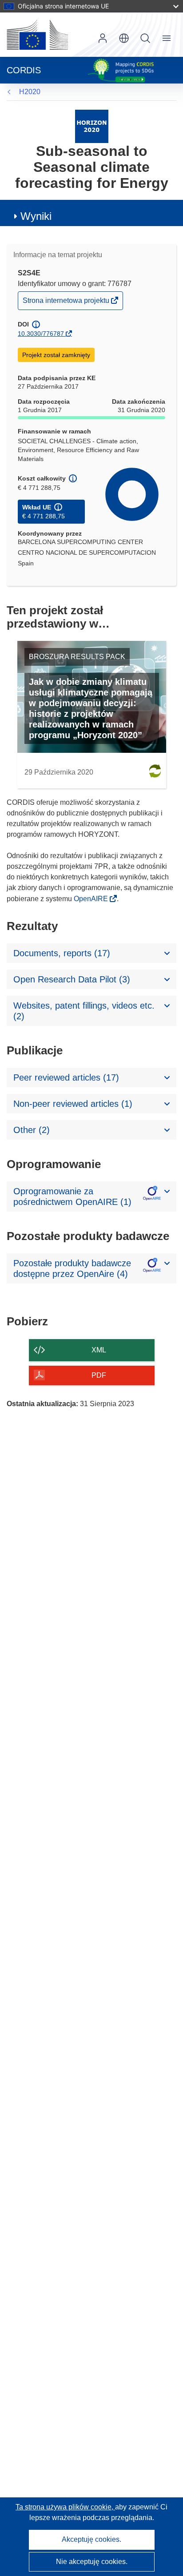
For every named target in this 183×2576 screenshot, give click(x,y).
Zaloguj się (103, 38)
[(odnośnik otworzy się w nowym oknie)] (37, 35)
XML (99, 1350)
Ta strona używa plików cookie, (65, 2507)
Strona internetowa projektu (67, 303)
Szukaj (145, 38)
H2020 (30, 92)
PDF (99, 1375)
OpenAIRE (92, 899)
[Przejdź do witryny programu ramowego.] (92, 126)
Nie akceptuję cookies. (92, 2562)
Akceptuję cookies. (91, 2539)
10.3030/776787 (41, 334)
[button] (124, 38)
